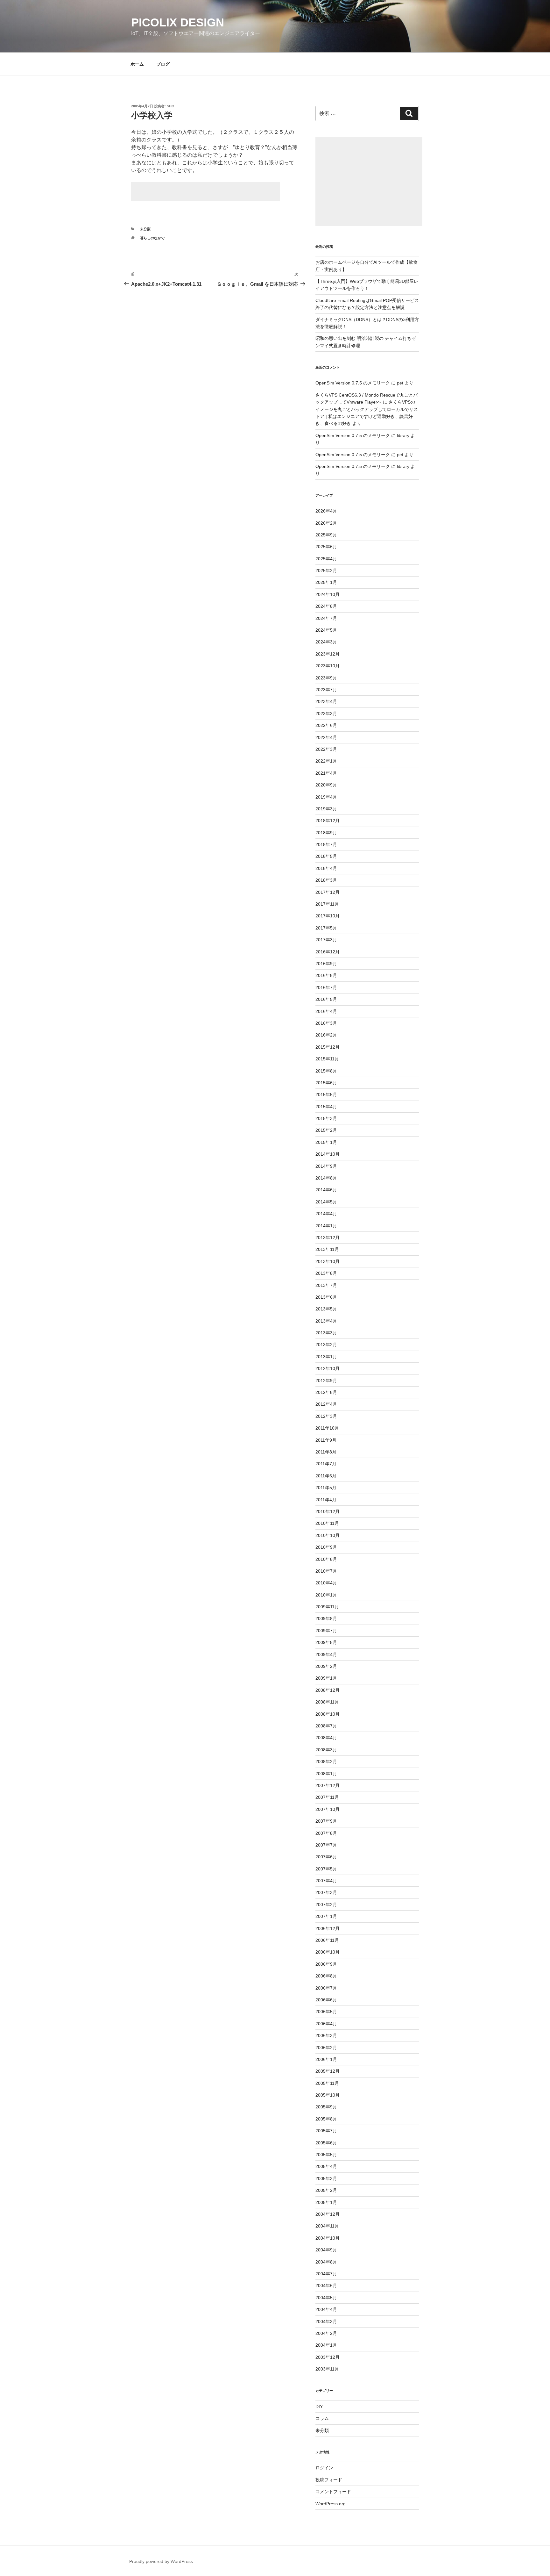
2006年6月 (326, 2000)
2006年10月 (328, 1952)
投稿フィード (329, 2480)
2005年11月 (327, 2083)
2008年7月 (326, 1726)
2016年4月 (326, 1011)
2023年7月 (326, 690)
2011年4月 (326, 1500)
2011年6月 (326, 1476)
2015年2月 (326, 1130)
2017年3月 (326, 940)
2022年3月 (326, 749)
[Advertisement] (206, 191)
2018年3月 (326, 880)
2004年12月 (328, 2214)
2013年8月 (326, 1273)
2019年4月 (326, 797)
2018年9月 (326, 833)
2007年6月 (326, 1857)
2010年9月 (326, 1547)
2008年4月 (326, 1738)
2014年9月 (326, 1166)
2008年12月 (328, 1690)
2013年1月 (326, 1357)
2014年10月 (328, 1154)
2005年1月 (326, 2202)
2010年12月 (328, 1511)
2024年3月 (326, 642)
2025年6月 (326, 547)
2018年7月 (326, 844)
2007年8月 (326, 1833)
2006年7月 (326, 1988)
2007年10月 (328, 1809)
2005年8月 (326, 2119)
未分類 (145, 229)
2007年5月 (326, 1869)
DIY (319, 2407)
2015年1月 (326, 1142)
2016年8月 (326, 975)
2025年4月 (326, 559)
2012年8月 (326, 1392)
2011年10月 (327, 1428)
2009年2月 (326, 1666)
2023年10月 (328, 666)
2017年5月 (326, 928)
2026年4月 (326, 511)
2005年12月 (328, 2071)
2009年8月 (326, 1618)
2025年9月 (326, 535)
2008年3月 (326, 1750)
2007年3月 (326, 1892)
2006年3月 (326, 2035)
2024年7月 (326, 618)
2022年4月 (326, 737)
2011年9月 (326, 1440)
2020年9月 (326, 785)
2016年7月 (326, 987)
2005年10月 (328, 2095)
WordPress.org (331, 2504)
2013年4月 (326, 1321)
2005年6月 (326, 2143)
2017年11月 (327, 904)
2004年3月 (326, 2321)
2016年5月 (326, 999)
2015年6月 (326, 1083)
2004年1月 (326, 2345)
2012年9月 (326, 1381)
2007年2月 (326, 1905)
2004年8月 (326, 2262)
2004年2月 (326, 2333)
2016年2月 (326, 1035)
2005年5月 (326, 2155)
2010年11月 (327, 1523)
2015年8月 (326, 1071)
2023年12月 (328, 654)
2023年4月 (326, 701)
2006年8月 (326, 1976)
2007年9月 (326, 1821)
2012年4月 (326, 1404)
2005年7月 (326, 2131)
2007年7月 (326, 1845)
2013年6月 (326, 1297)
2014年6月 (326, 1190)
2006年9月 (326, 1964)
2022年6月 (326, 725)
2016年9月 (326, 964)
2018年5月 (326, 856)
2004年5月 (326, 2298)
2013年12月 (328, 1238)
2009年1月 (326, 1678)
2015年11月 (327, 1059)
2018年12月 (328, 821)
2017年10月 (328, 916)
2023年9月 (326, 678)
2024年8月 (326, 606)
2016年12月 (328, 952)
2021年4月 (326, 773)
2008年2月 (326, 1762)
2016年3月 (326, 1023)
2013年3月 (326, 1333)
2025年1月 (326, 582)
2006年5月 (326, 2012)
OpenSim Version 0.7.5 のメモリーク (353, 383)
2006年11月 (327, 1940)
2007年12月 (328, 1785)
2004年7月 (326, 2274)
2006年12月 (328, 1928)
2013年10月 (328, 1261)
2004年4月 (326, 2309)
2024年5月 (326, 630)
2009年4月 (326, 1654)
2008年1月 (326, 1774)
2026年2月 (326, 523)
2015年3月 (326, 1118)
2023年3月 (326, 714)
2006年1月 (326, 2059)
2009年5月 (326, 1642)
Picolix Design (178, 22)
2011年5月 (326, 1488)
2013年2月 (326, 1345)
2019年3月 (326, 809)
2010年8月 (326, 1559)
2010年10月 (328, 1535)
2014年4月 (326, 1214)
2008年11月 (327, 1702)
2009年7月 (326, 1631)
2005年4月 (326, 2166)
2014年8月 (326, 1178)
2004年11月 (327, 2226)
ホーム (137, 64)
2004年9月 (326, 2250)
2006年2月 (326, 2048)
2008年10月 (328, 1714)
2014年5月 (326, 1202)
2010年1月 (326, 1595)
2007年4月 (326, 1881)
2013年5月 (326, 1309)
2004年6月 (326, 2285)
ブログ (163, 64)
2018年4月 (326, 868)
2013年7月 (326, 1285)
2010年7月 (326, 1571)
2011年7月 (326, 1464)
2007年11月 (327, 1797)
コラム (322, 2418)
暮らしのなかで (152, 238)
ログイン (324, 2468)
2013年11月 (327, 1249)
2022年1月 (326, 761)
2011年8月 (326, 1452)
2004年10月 (328, 2238)
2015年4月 (326, 1107)
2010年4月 (326, 1583)
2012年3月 (326, 1416)
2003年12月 (328, 2357)
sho (171, 106)
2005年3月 (326, 2178)
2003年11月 (327, 2369)
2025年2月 (326, 570)
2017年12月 (328, 892)
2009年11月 (327, 1607)
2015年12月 (328, 1047)
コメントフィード (333, 2492)
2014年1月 (326, 1226)
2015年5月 (326, 1094)
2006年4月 (326, 2024)
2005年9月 (326, 2107)
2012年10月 (328, 1368)
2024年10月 (328, 594)
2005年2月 (326, 2190)
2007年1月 (326, 1916)
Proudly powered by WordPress (161, 2561)
